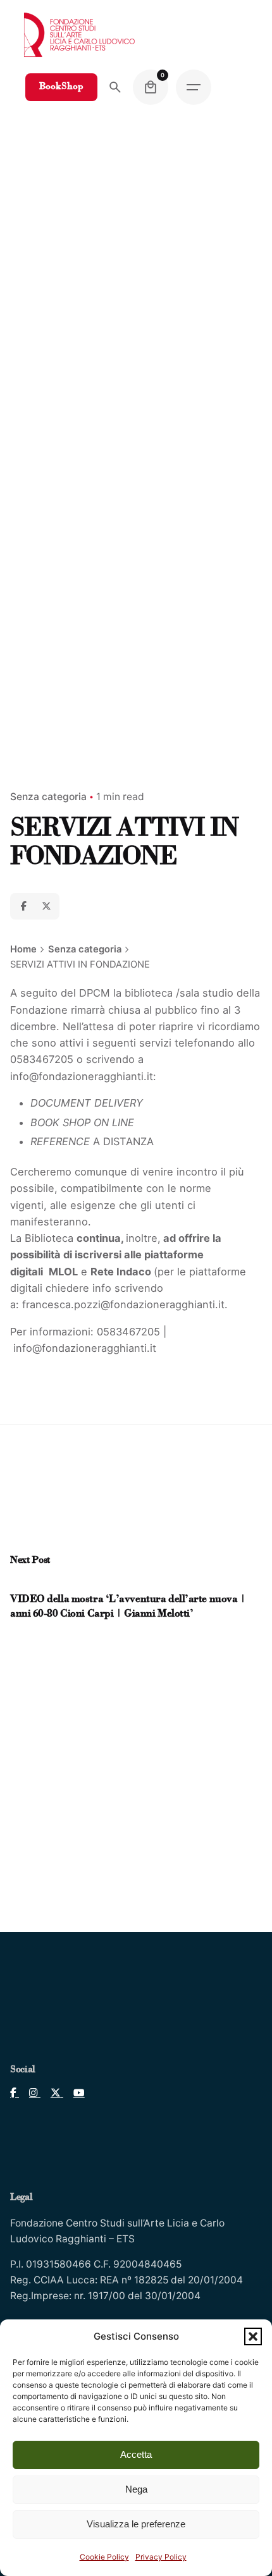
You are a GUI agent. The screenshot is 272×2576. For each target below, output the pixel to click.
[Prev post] (17, 1584)
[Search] (115, 87)
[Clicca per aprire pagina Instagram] (30, 2093)
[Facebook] (23, 906)
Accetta (136, 2454)
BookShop (61, 87)
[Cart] (151, 87)
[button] (253, 2336)
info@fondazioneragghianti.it (82, 1076)
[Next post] (28, 1584)
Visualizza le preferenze (136, 2524)
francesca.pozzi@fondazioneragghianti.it (123, 1304)
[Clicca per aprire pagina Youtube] (74, 2093)
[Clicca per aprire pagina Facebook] (15, 2093)
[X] (46, 906)
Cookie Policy (104, 2557)
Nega (136, 2489)
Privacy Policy (161, 2557)
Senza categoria (48, 797)
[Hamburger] (194, 87)
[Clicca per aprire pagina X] (52, 2093)
